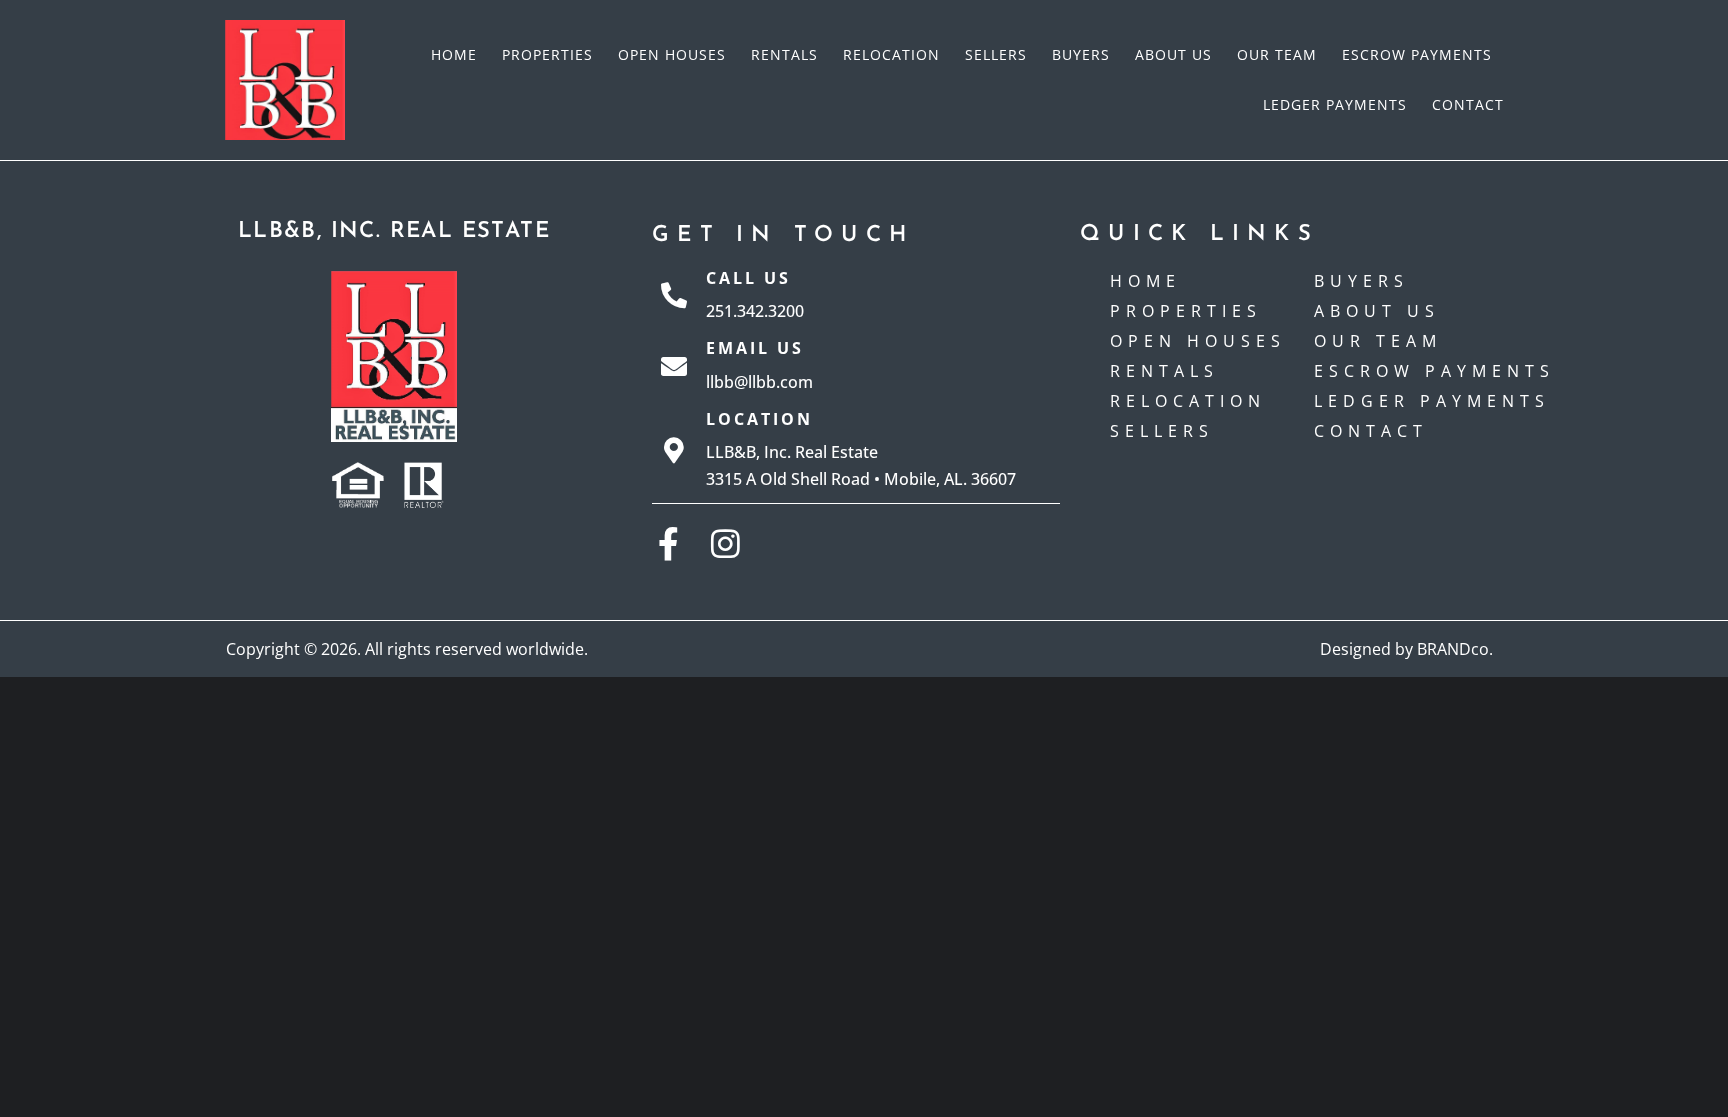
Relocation (891, 54)
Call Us (748, 278)
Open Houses (672, 54)
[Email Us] (674, 366)
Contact (1468, 104)
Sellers (996, 54)
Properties (547, 54)
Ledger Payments (1335, 104)
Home (454, 54)
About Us (1173, 54)
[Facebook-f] (668, 543)
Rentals (784, 54)
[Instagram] (725, 543)
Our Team (1277, 54)
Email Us (755, 348)
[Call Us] (674, 295)
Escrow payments (1417, 54)
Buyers (1081, 54)
